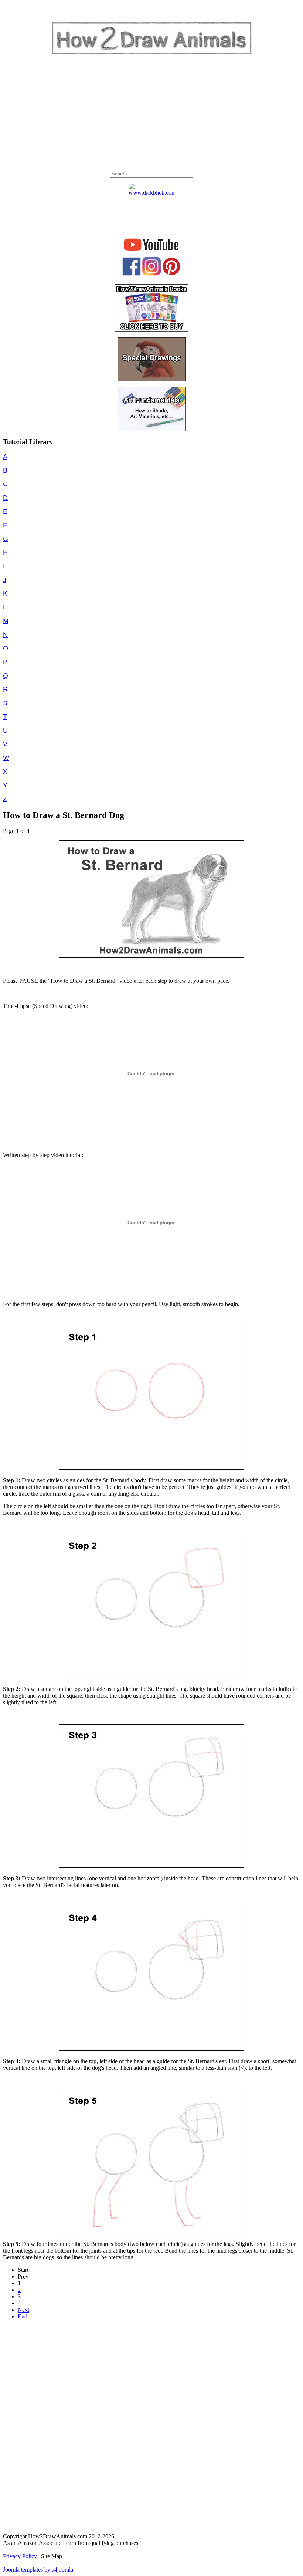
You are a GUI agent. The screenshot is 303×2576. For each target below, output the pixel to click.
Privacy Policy (20, 2556)
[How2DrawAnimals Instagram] (151, 274)
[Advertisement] (151, 114)
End (23, 2316)
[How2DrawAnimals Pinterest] (171, 274)
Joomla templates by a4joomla (38, 2570)
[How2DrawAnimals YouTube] (152, 251)
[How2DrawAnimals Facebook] (132, 274)
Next (23, 2310)
